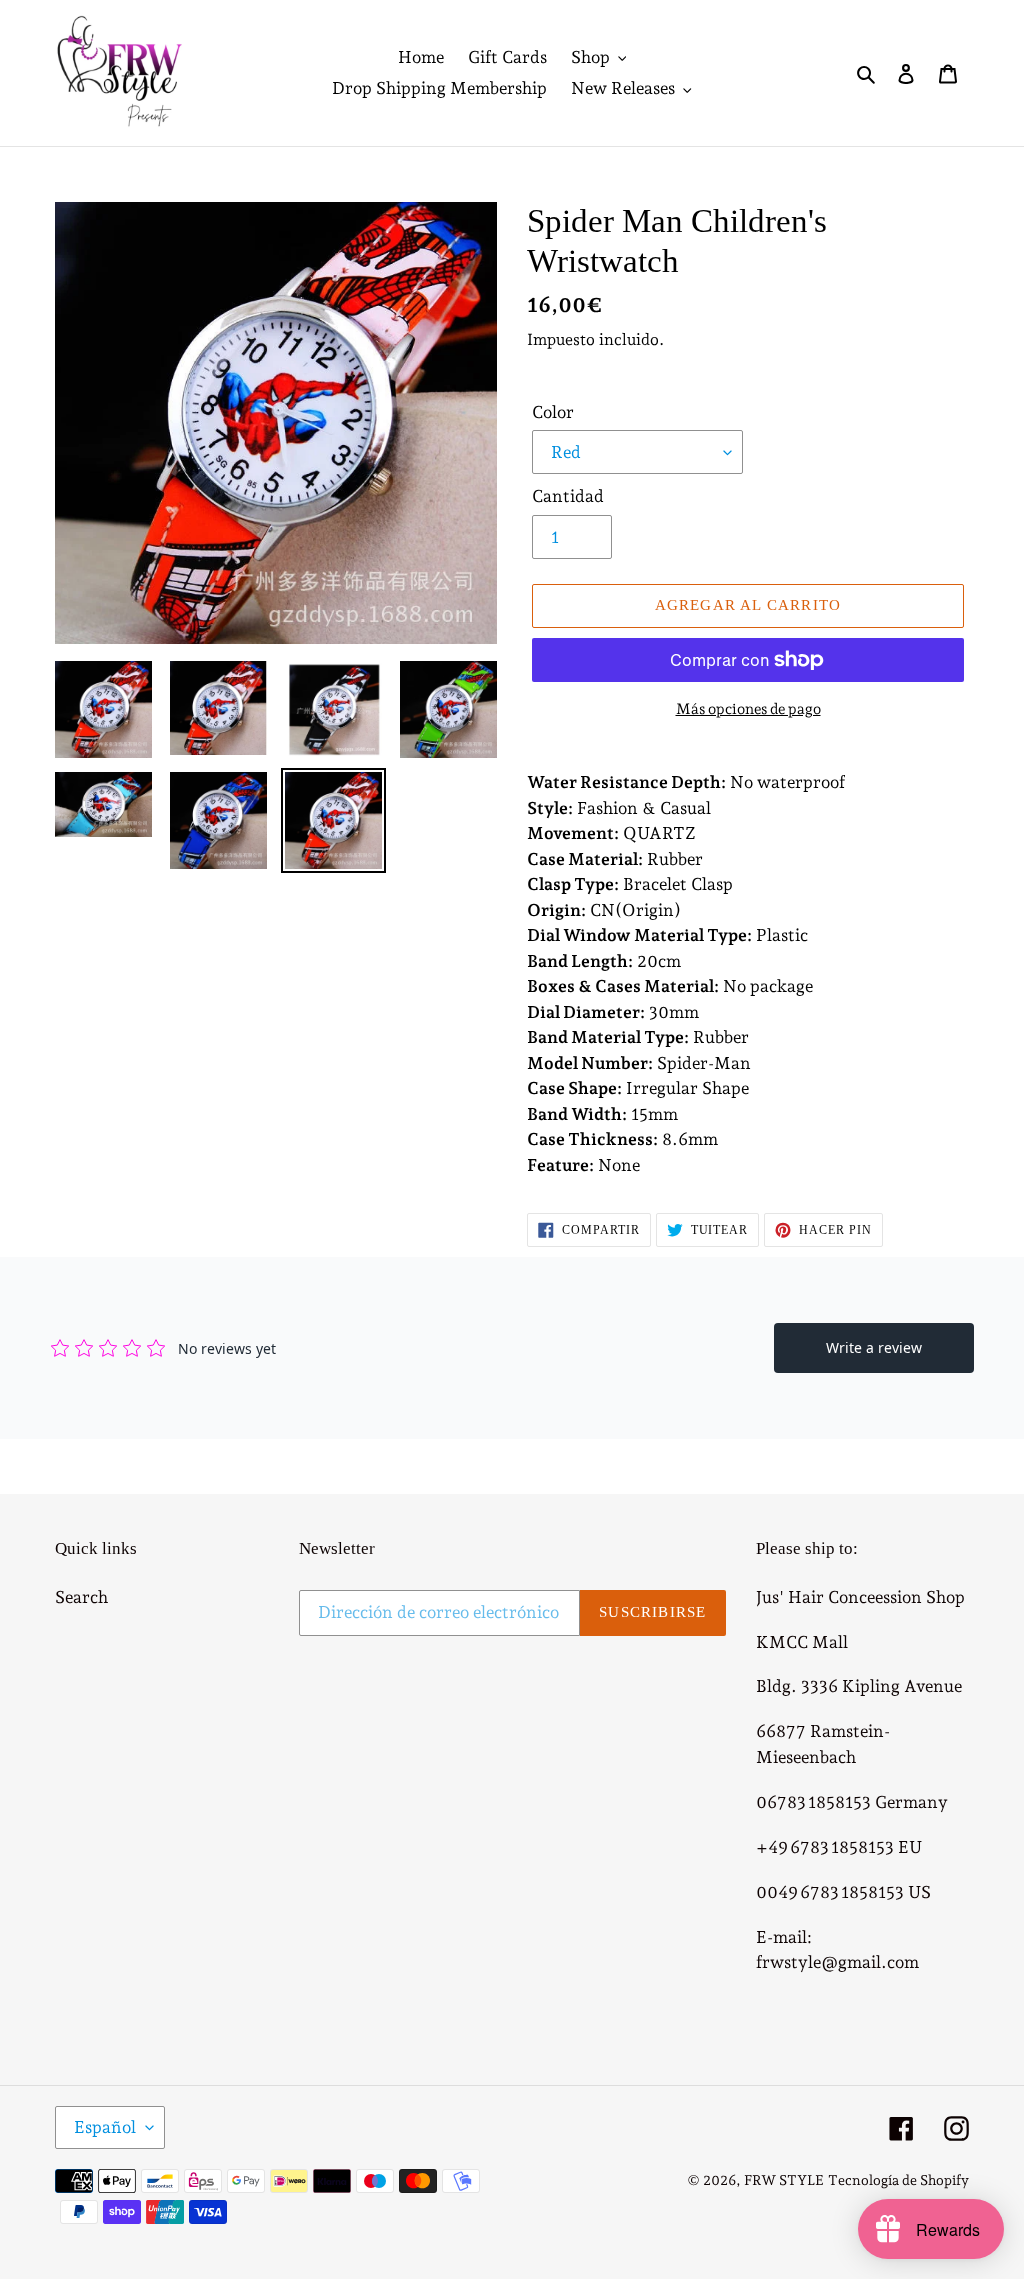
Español (105, 2127)
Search (81, 1597)
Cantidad (568, 496)
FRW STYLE (784, 2180)
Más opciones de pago (748, 709)
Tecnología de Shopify (898, 2180)
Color (553, 412)
